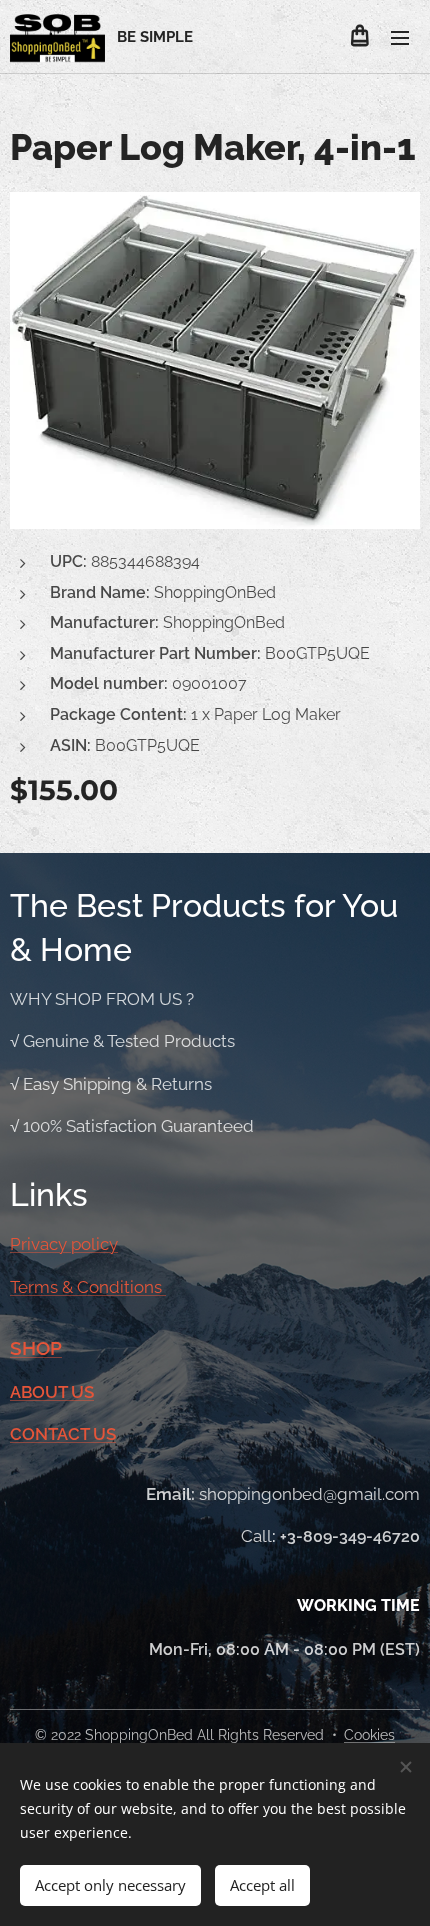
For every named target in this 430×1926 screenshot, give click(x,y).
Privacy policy (64, 1244)
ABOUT (40, 1392)
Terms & (43, 1287)
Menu (400, 37)
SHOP (36, 1348)
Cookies (369, 1735)
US (82, 1392)
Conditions (121, 1287)
